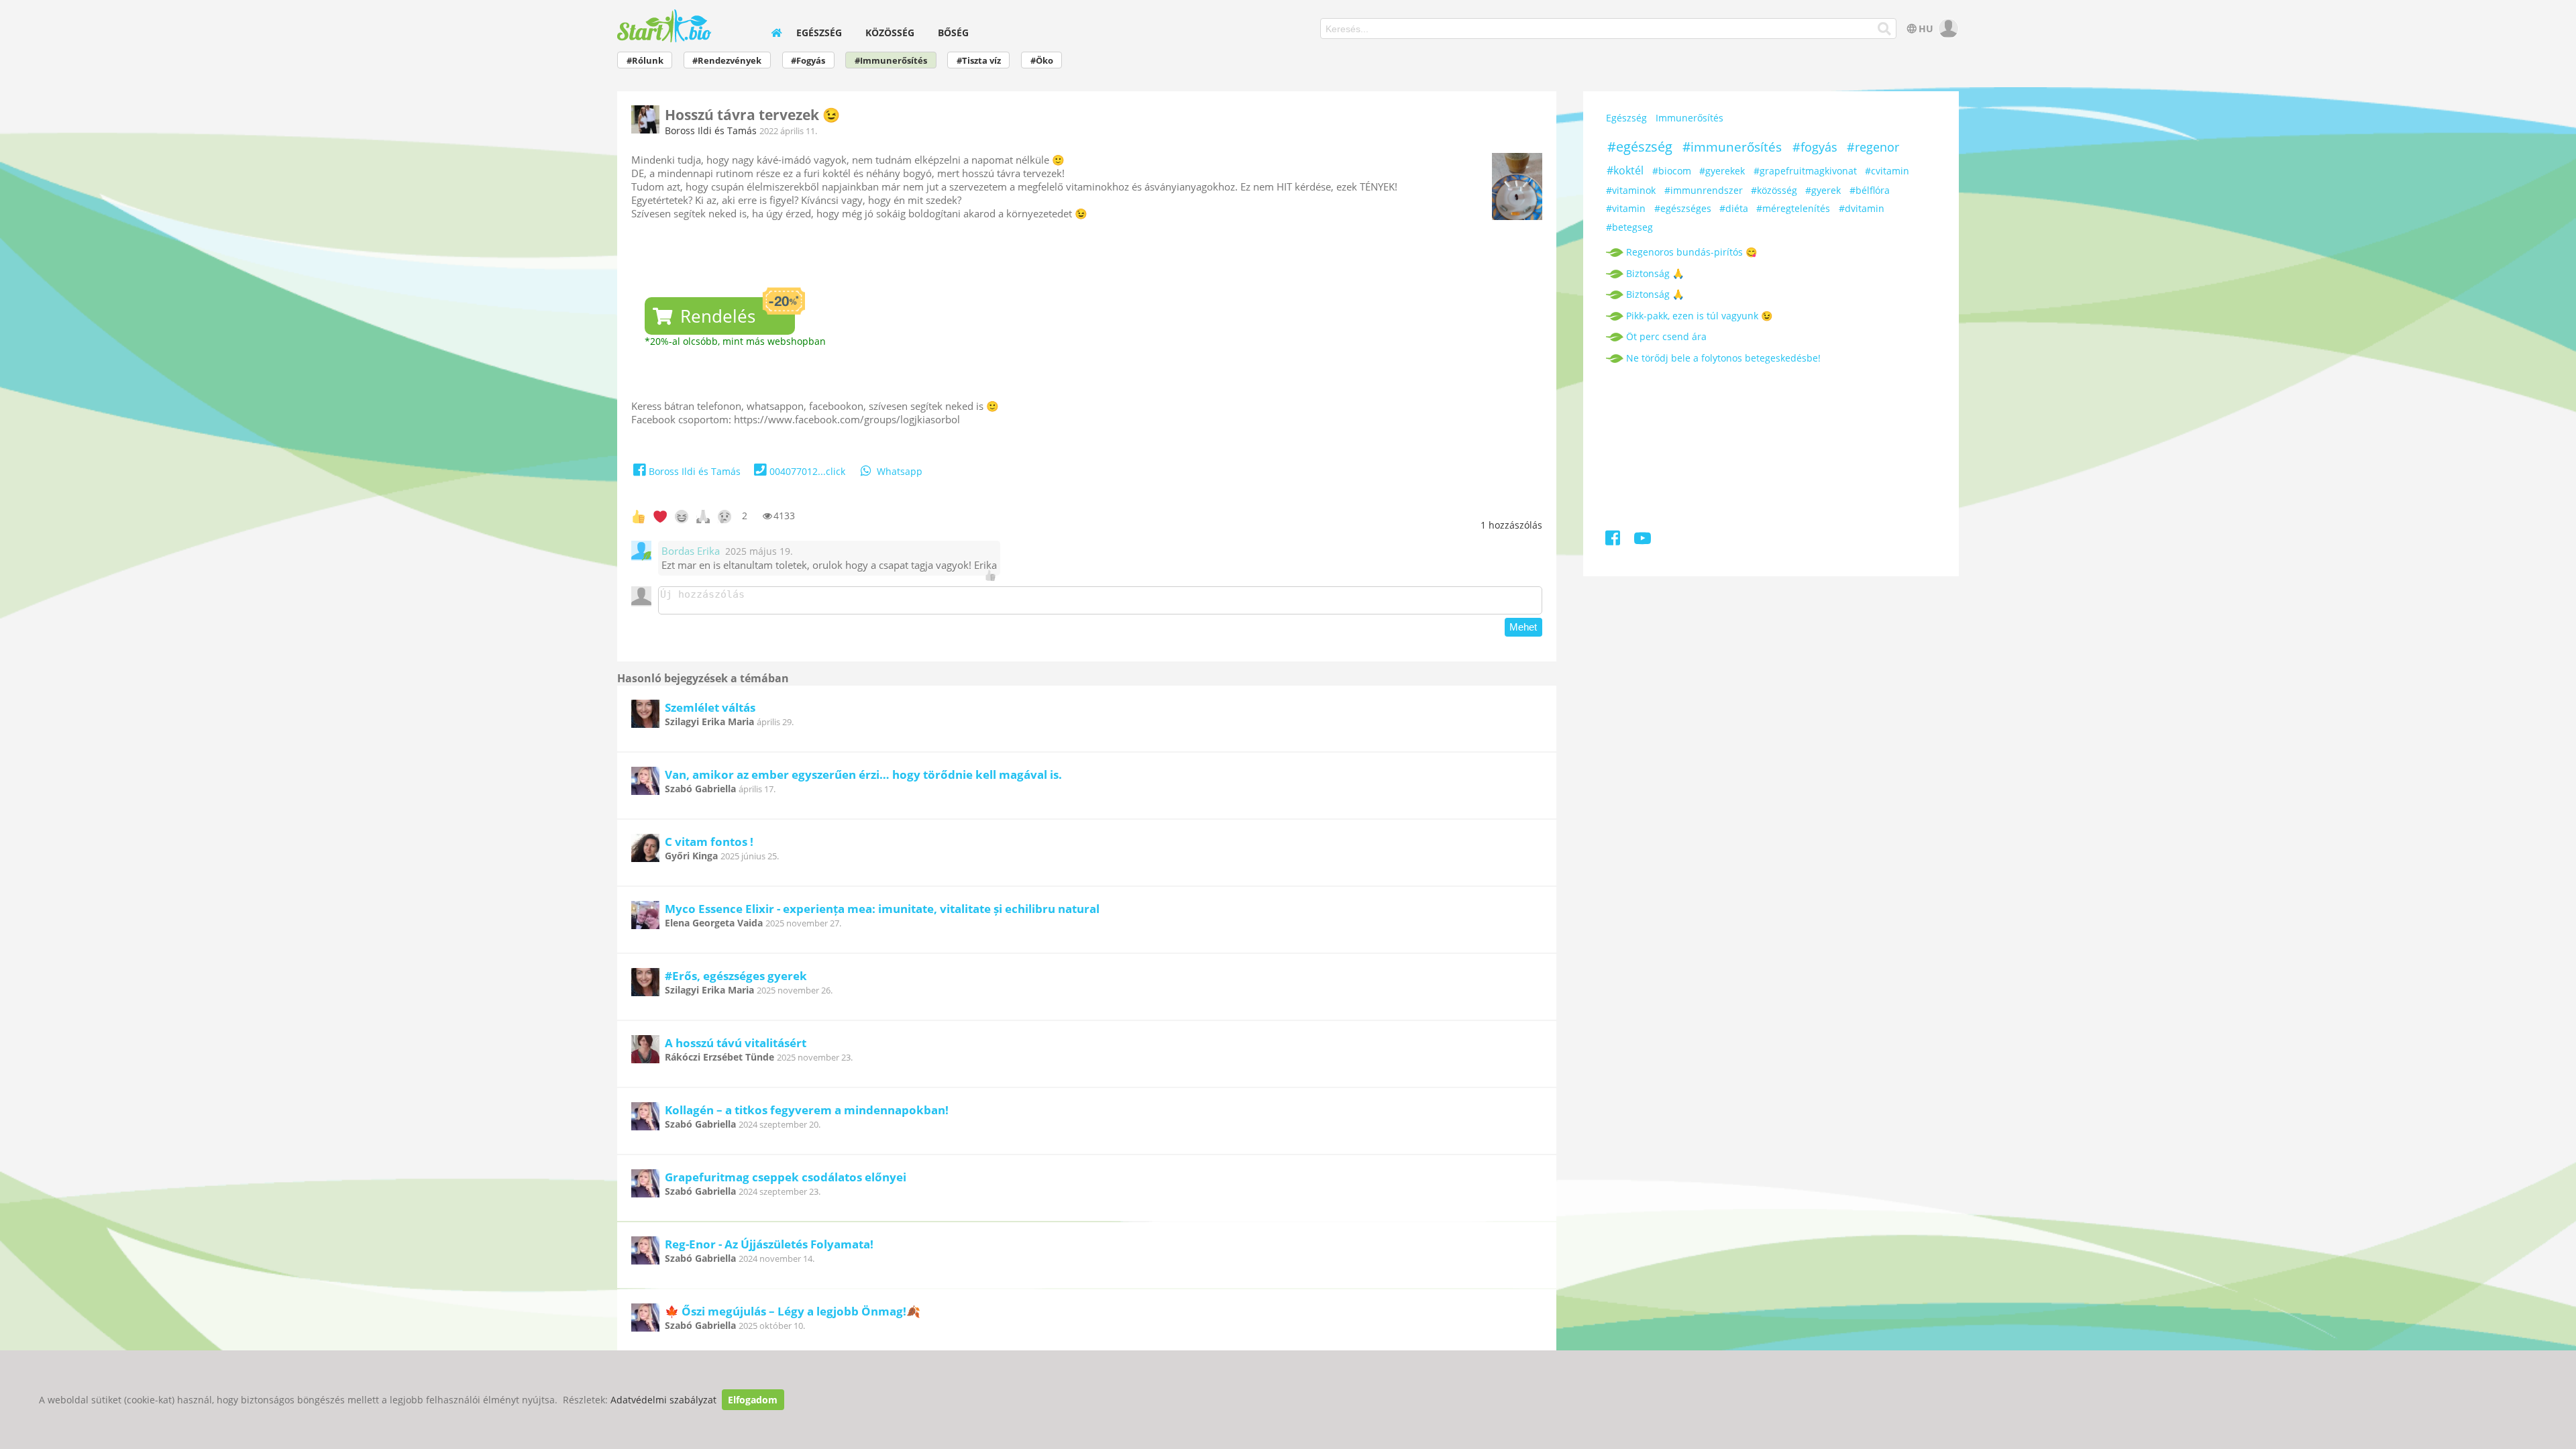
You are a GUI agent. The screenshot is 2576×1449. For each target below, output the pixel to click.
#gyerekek (1722, 171)
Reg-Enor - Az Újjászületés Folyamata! (769, 1244)
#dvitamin (1862, 208)
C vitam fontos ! (709, 842)
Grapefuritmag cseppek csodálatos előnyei (786, 1177)
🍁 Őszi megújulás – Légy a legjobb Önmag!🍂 (793, 1311)
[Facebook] (1614, 540)
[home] (776, 33)
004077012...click (807, 471)
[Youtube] (1643, 540)
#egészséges (1683, 208)
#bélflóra (1870, 190)
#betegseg (1629, 227)
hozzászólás (1511, 525)
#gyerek (1823, 190)
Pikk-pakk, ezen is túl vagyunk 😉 (1699, 316)
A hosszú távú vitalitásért (736, 1043)
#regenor (1873, 147)
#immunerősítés (1732, 147)
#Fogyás (808, 61)
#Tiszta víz (979, 61)
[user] (1947, 29)
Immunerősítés (1689, 118)
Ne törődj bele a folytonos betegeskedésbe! (1723, 358)
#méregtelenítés (1793, 208)
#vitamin (1626, 208)
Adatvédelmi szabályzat (663, 1400)
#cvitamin (1887, 171)
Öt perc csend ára (1666, 336)
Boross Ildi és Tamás (711, 130)
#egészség (1640, 147)
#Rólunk (645, 61)
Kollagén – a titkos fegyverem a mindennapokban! (807, 1110)
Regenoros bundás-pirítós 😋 (1692, 252)
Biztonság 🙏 (1655, 273)
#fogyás (1815, 147)
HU (1926, 29)
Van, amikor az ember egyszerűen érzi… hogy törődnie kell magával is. (863, 774)
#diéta (1734, 208)
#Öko (1042, 61)
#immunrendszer (1704, 190)
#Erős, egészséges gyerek (736, 976)
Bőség (953, 33)
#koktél (1625, 170)
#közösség (1774, 190)
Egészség (819, 33)
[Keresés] (1884, 29)
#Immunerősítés (891, 61)
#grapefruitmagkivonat (1805, 171)
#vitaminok (1631, 190)
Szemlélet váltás (710, 707)
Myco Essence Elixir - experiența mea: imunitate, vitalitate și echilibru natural (882, 909)
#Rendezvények (727, 61)
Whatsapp (900, 471)
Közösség (890, 33)
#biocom (1672, 171)
